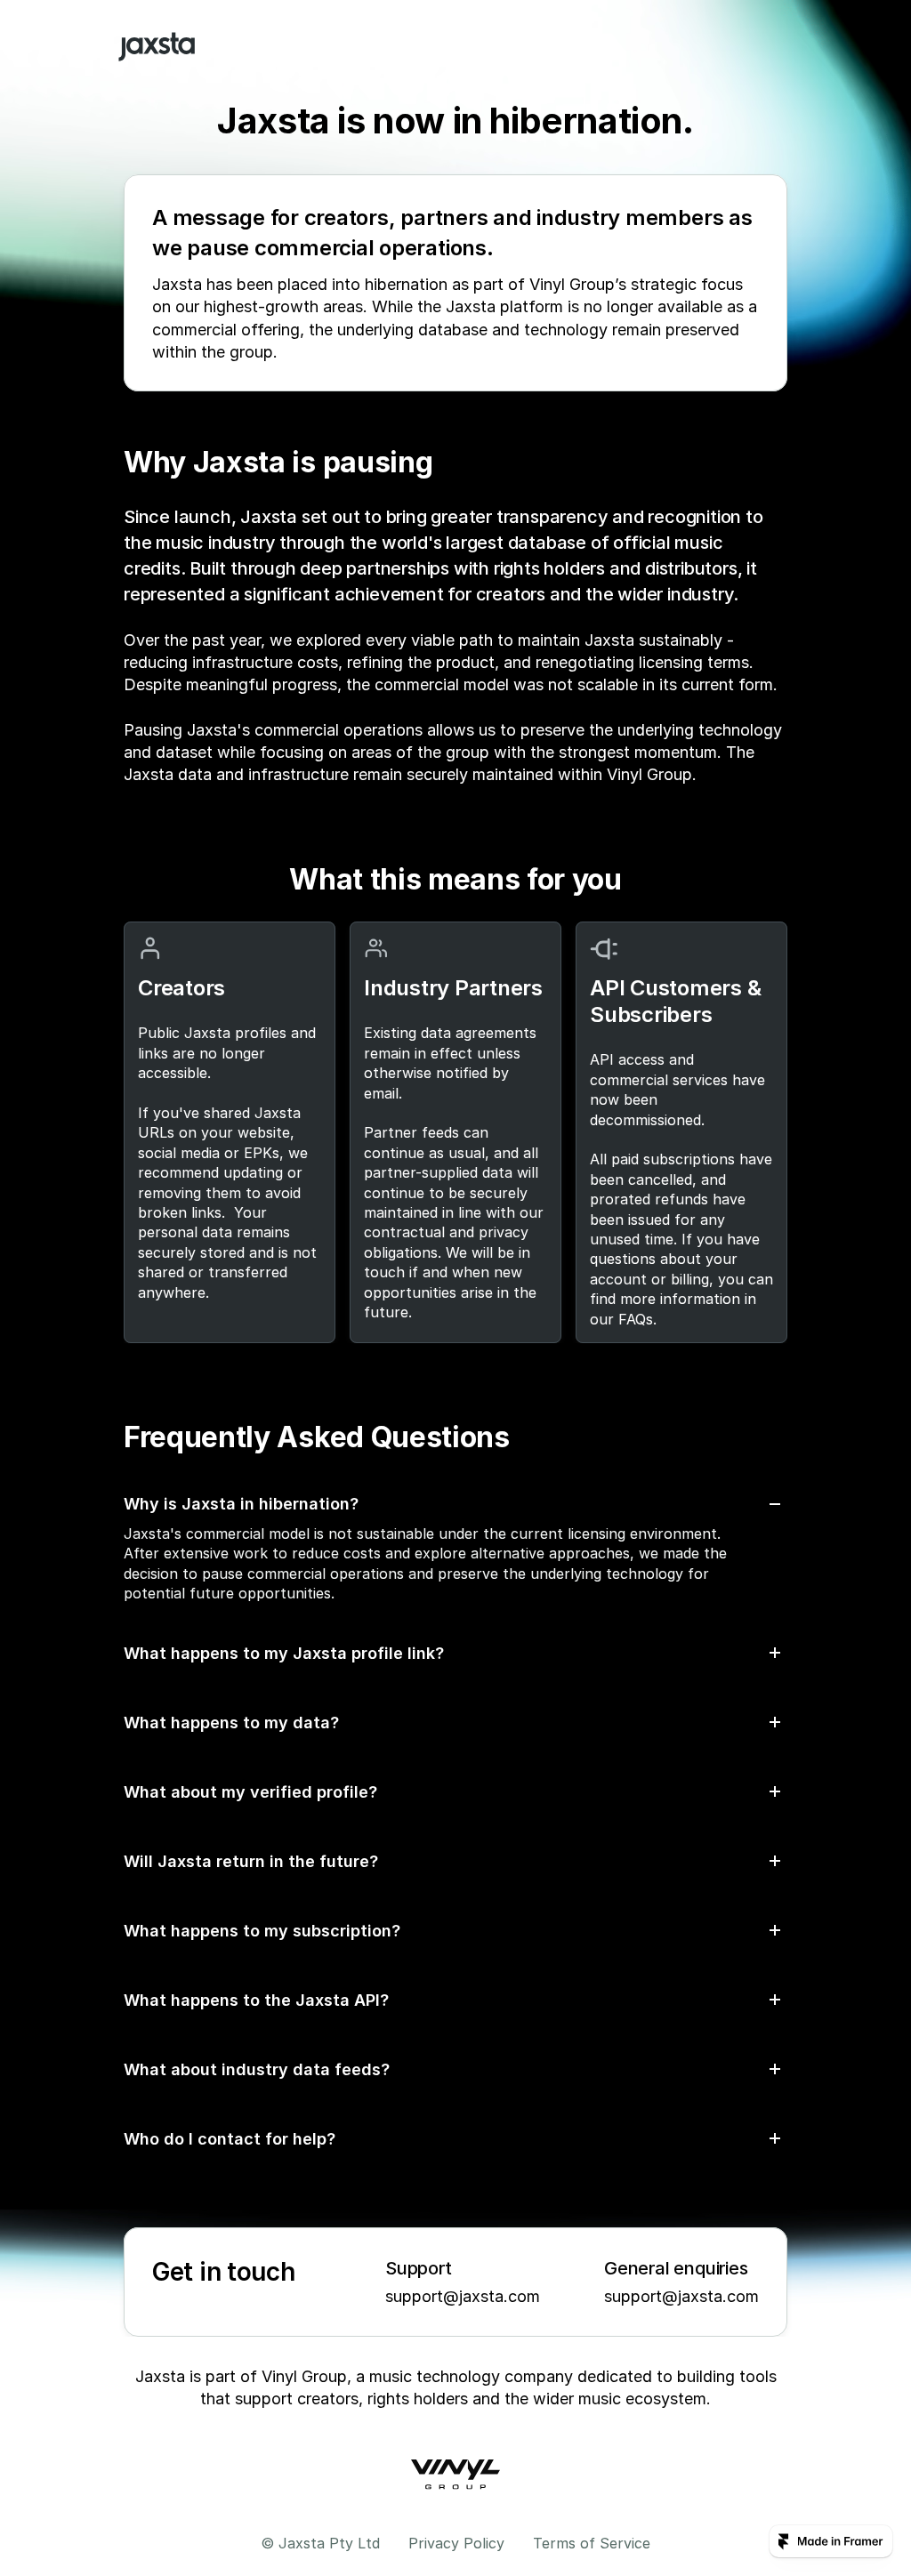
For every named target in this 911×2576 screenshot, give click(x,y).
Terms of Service (592, 2543)
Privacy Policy (456, 2543)
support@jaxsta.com (463, 2296)
